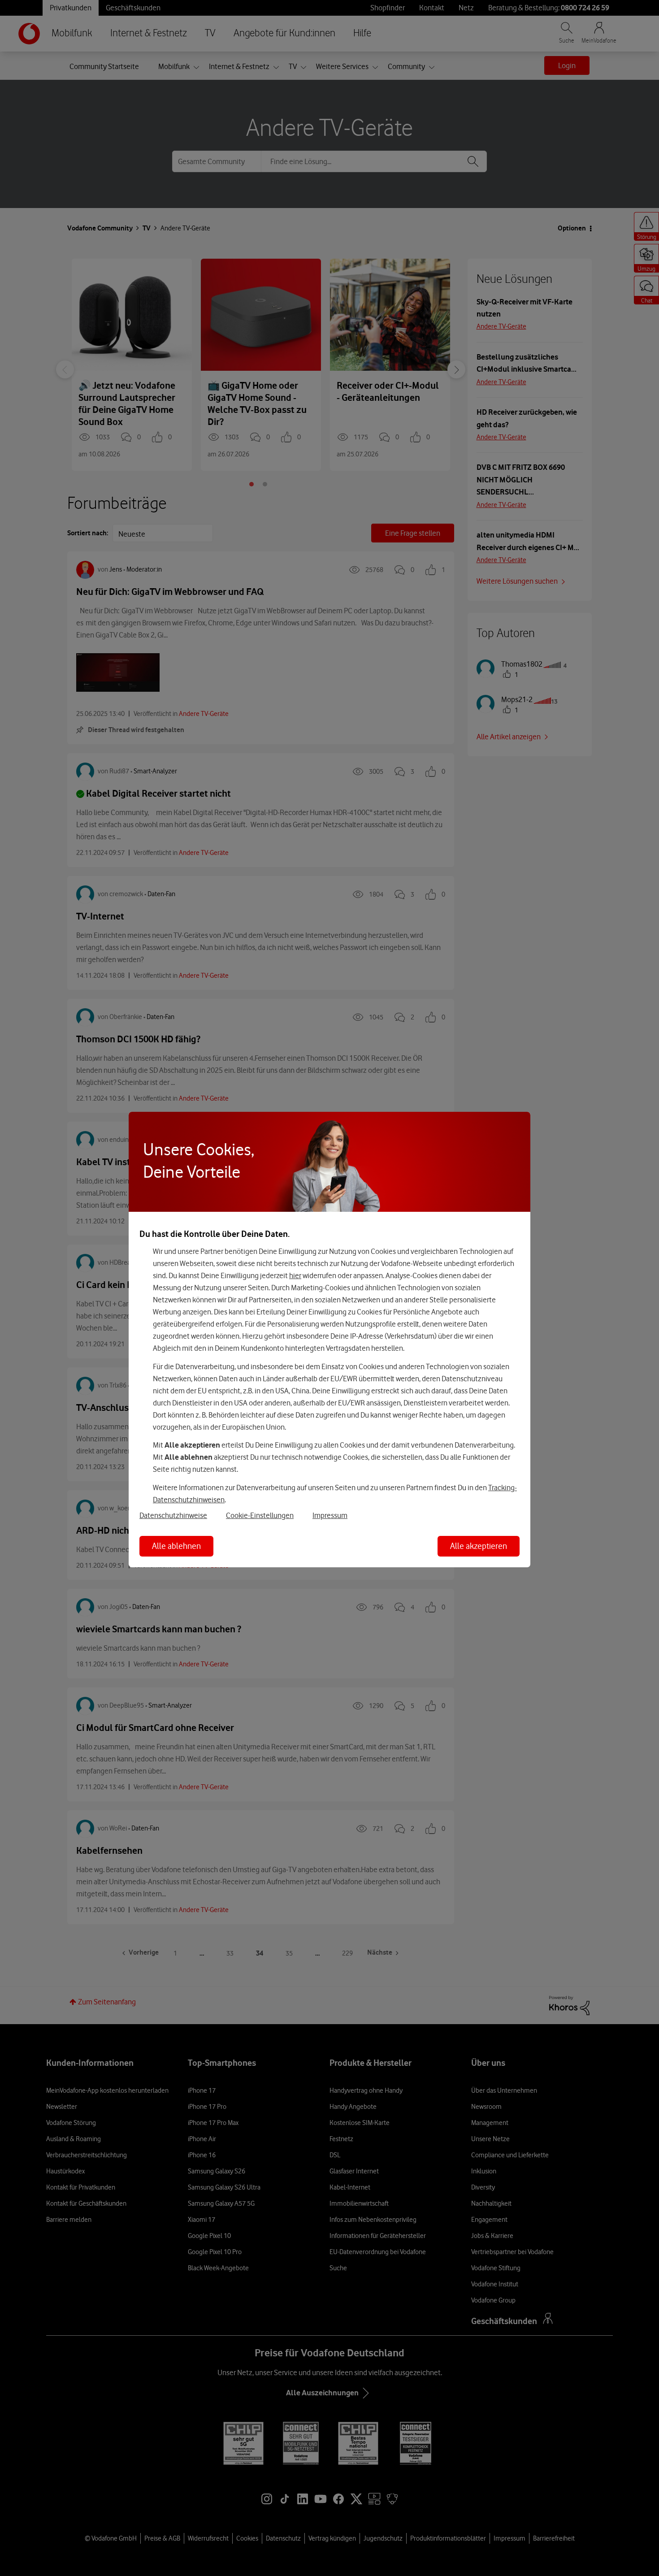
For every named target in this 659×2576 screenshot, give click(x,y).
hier (295, 1275)
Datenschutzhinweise (173, 1515)
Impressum (330, 1515)
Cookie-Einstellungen (260, 1515)
